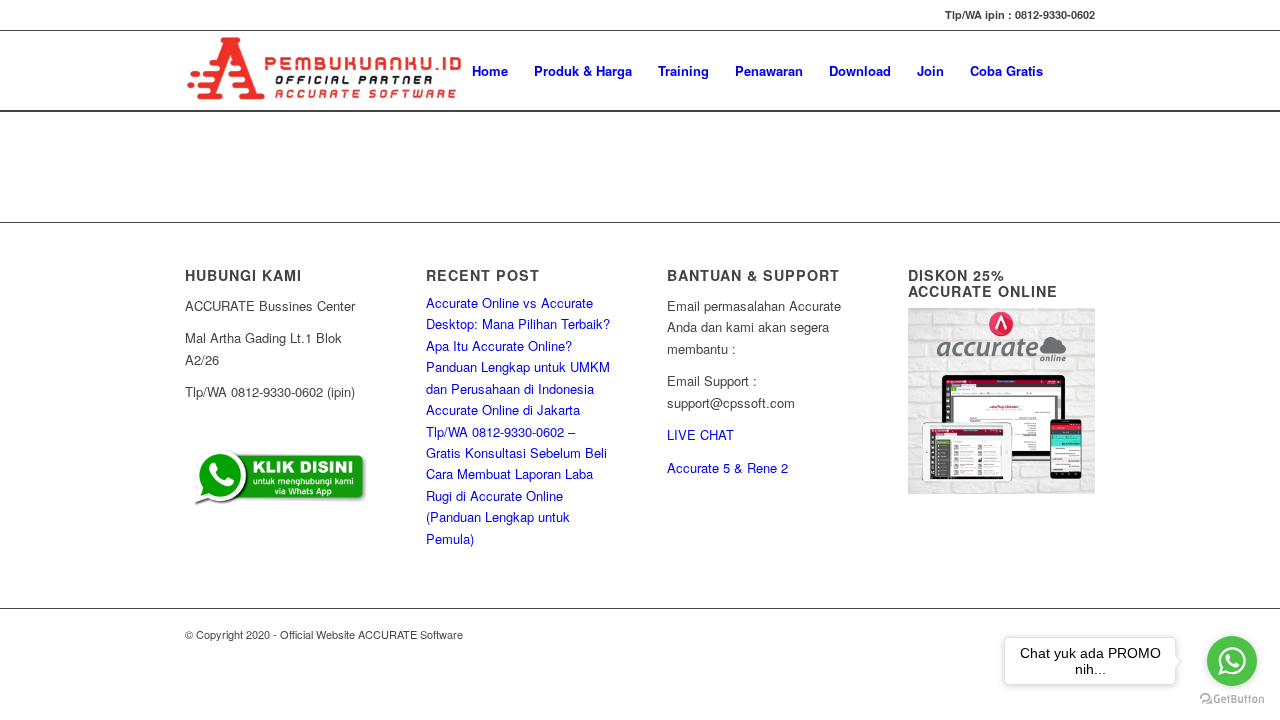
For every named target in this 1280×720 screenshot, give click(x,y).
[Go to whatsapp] (1232, 661)
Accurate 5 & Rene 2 (727, 467)
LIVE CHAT (700, 434)
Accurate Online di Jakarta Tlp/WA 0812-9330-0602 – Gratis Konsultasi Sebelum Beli (516, 431)
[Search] (1075, 71)
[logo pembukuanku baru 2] (324, 71)
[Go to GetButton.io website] (1232, 699)
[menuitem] (490, 71)
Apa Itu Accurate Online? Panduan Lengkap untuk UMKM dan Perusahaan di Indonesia (518, 367)
